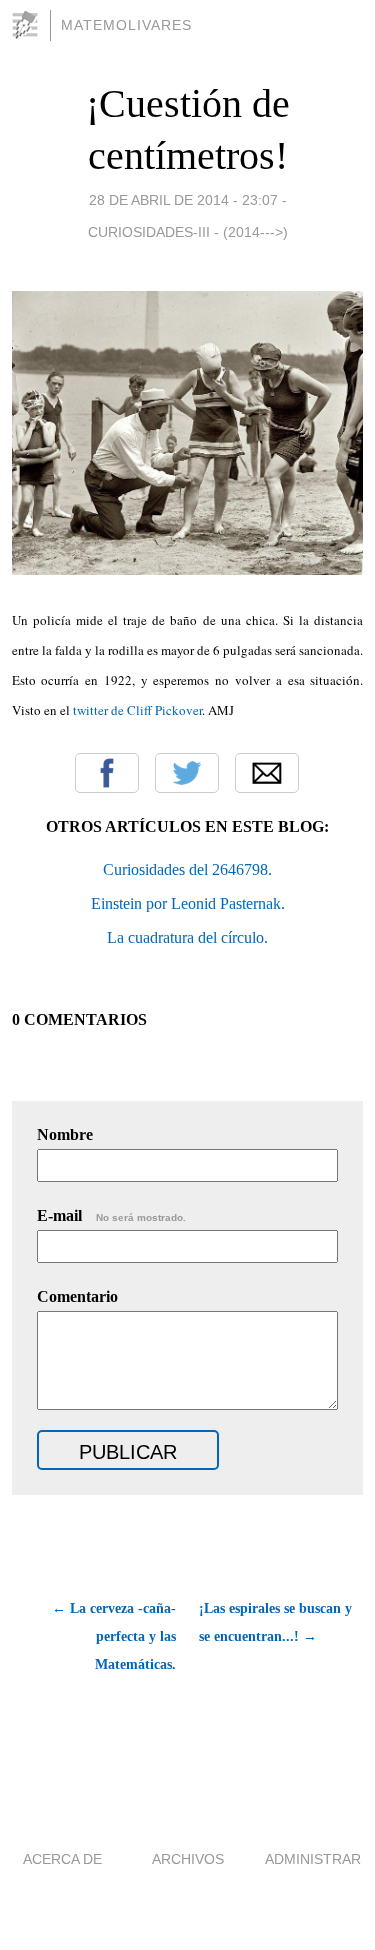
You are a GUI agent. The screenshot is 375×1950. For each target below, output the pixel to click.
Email (267, 773)
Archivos (188, 1859)
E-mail (111, 1215)
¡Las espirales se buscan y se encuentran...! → (275, 1622)
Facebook (107, 773)
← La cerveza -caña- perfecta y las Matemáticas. (114, 1636)
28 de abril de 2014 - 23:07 (183, 200)
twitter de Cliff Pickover (137, 710)
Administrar (313, 1859)
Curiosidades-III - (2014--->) (188, 232)
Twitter (187, 773)
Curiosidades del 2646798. (187, 869)
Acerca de (62, 1859)
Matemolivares (126, 25)
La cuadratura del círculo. (187, 937)
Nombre (65, 1134)
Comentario (77, 1296)
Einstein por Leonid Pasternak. (188, 903)
